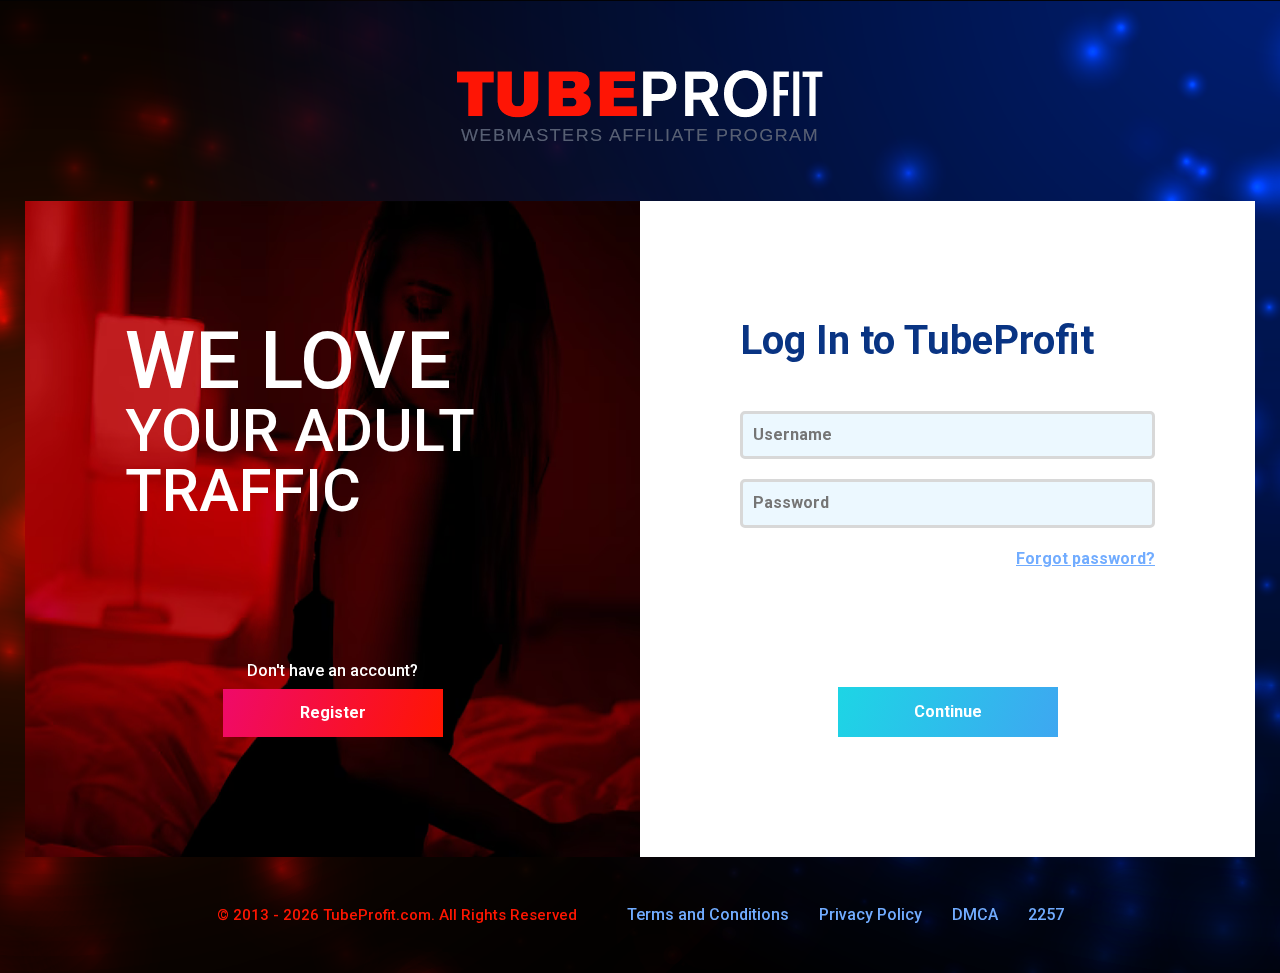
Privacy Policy (870, 914)
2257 (1046, 914)
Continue (948, 711)
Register (333, 712)
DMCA (975, 914)
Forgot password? (1085, 559)
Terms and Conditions (708, 914)
